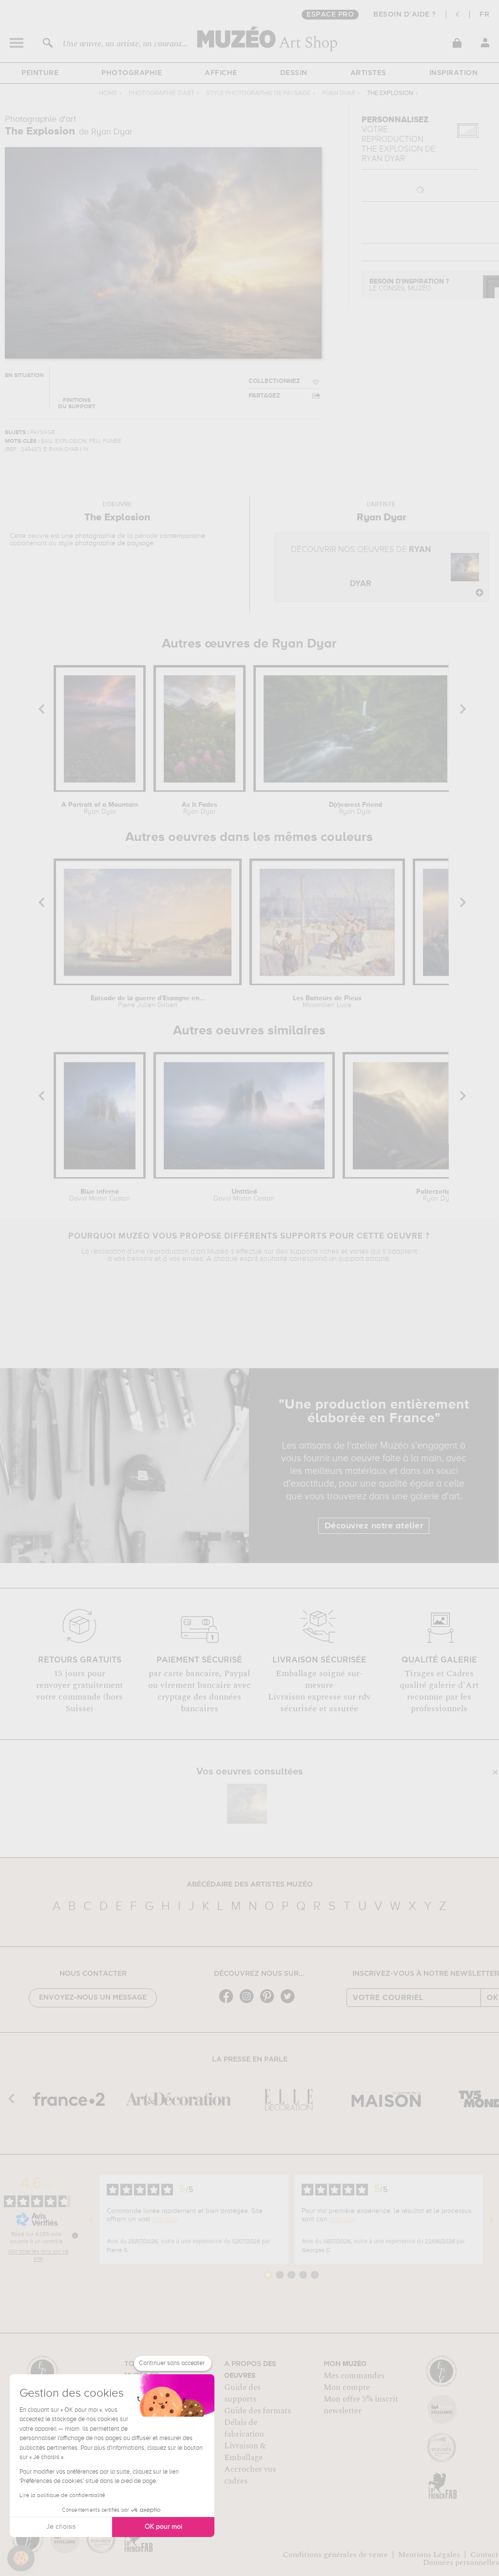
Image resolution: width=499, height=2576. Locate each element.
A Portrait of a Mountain (100, 808)
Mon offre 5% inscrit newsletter (361, 2405)
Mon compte (347, 2387)
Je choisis (61, 2527)
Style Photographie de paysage (258, 93)
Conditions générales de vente (335, 2555)
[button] (21, 2558)
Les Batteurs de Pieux (327, 1002)
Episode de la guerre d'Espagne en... (148, 1002)
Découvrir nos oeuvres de (361, 567)
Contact (484, 2555)
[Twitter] (290, 2002)
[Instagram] (249, 2002)
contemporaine (182, 536)
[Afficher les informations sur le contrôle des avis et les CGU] (75, 2235)
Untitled (244, 1195)
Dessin (294, 73)
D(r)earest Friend (355, 808)
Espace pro (330, 15)
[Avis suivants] (491, 2219)
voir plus (165, 2219)
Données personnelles (461, 2562)
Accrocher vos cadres (250, 2475)
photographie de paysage (114, 543)
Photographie (132, 73)
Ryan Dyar (339, 93)
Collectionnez (274, 381)
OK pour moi (163, 2527)
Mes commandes (354, 2376)
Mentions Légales (429, 2555)
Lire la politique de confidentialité (62, 2496)
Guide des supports (242, 2393)
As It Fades (200, 808)
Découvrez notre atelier (374, 1526)
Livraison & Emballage (245, 2452)
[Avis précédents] (91, 2219)
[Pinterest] (269, 2002)
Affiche (221, 73)
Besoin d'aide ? (405, 15)
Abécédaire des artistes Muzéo (250, 1885)
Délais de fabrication (244, 2428)
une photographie (88, 536)
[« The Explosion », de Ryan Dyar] (247, 1804)
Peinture (40, 73)
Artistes (368, 73)
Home (108, 93)
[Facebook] (229, 2002)
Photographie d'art (162, 93)
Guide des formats (258, 2411)
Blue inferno (100, 1195)
